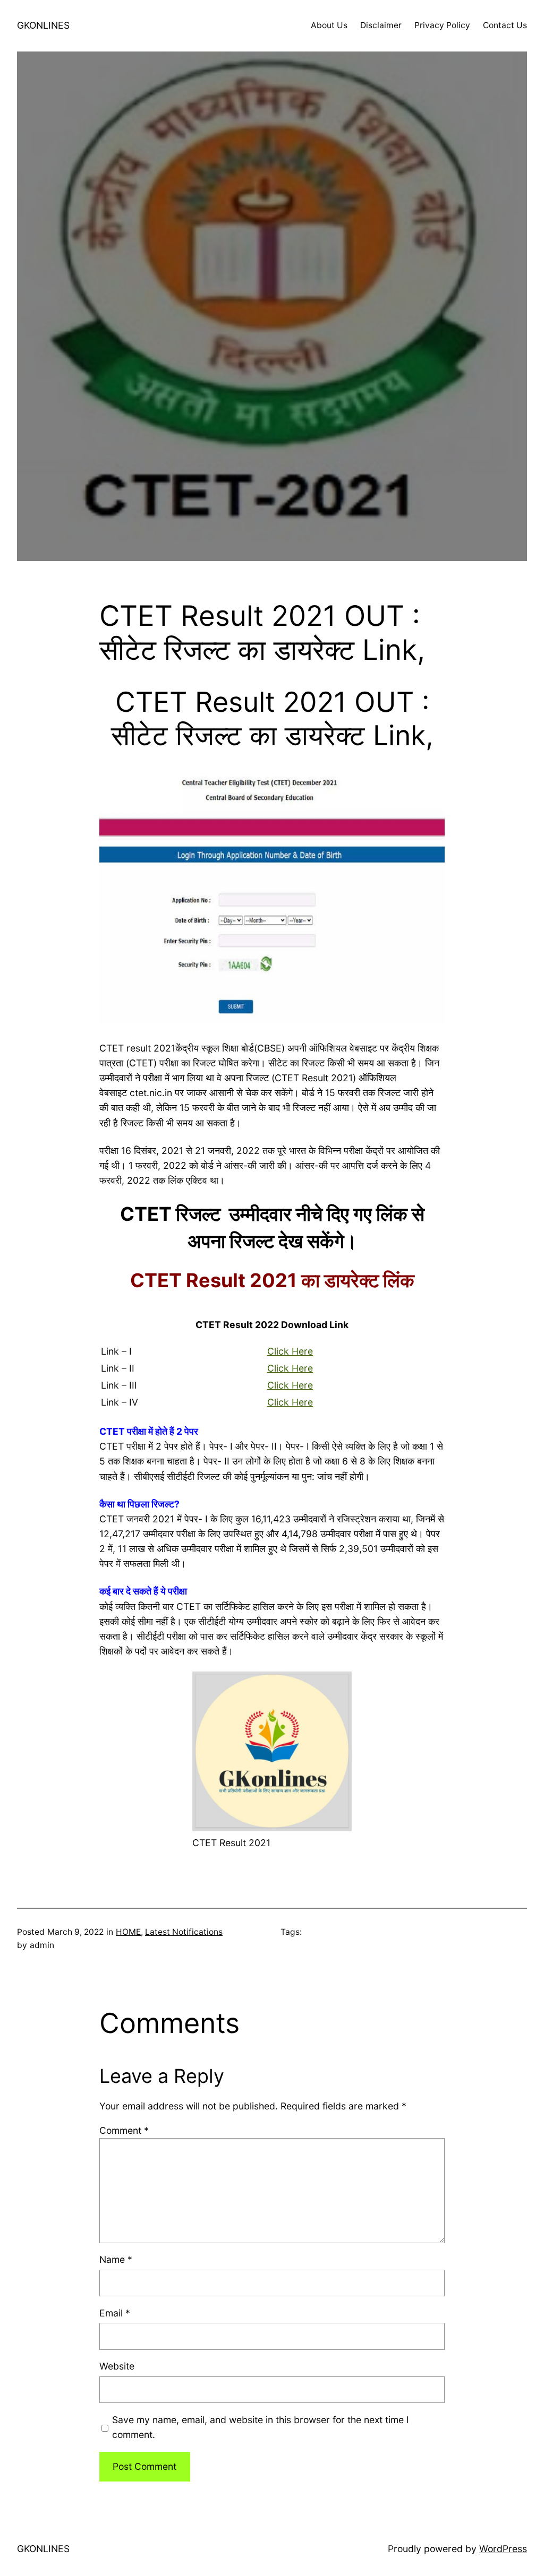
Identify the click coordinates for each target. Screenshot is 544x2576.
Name (116, 2259)
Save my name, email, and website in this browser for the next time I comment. (261, 2427)
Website (117, 2366)
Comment (124, 2130)
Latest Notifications (184, 1932)
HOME (128, 1932)
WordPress (503, 2549)
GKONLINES (43, 25)
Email (115, 2313)
